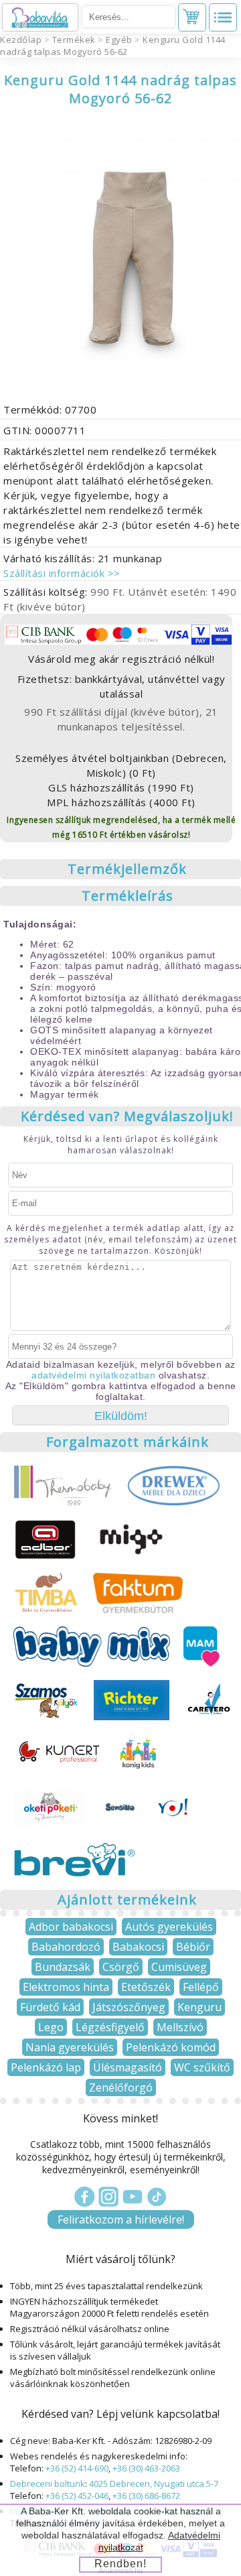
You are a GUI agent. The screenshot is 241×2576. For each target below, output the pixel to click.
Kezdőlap (21, 40)
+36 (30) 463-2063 (146, 2468)
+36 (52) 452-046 (77, 2496)
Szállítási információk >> (62, 573)
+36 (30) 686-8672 (146, 2496)
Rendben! (120, 2564)
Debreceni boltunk (48, 2484)
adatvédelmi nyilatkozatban (93, 1375)
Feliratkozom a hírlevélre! (121, 2219)
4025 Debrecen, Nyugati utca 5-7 (154, 2484)
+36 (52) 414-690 (77, 2468)
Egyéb (119, 40)
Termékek (74, 40)
